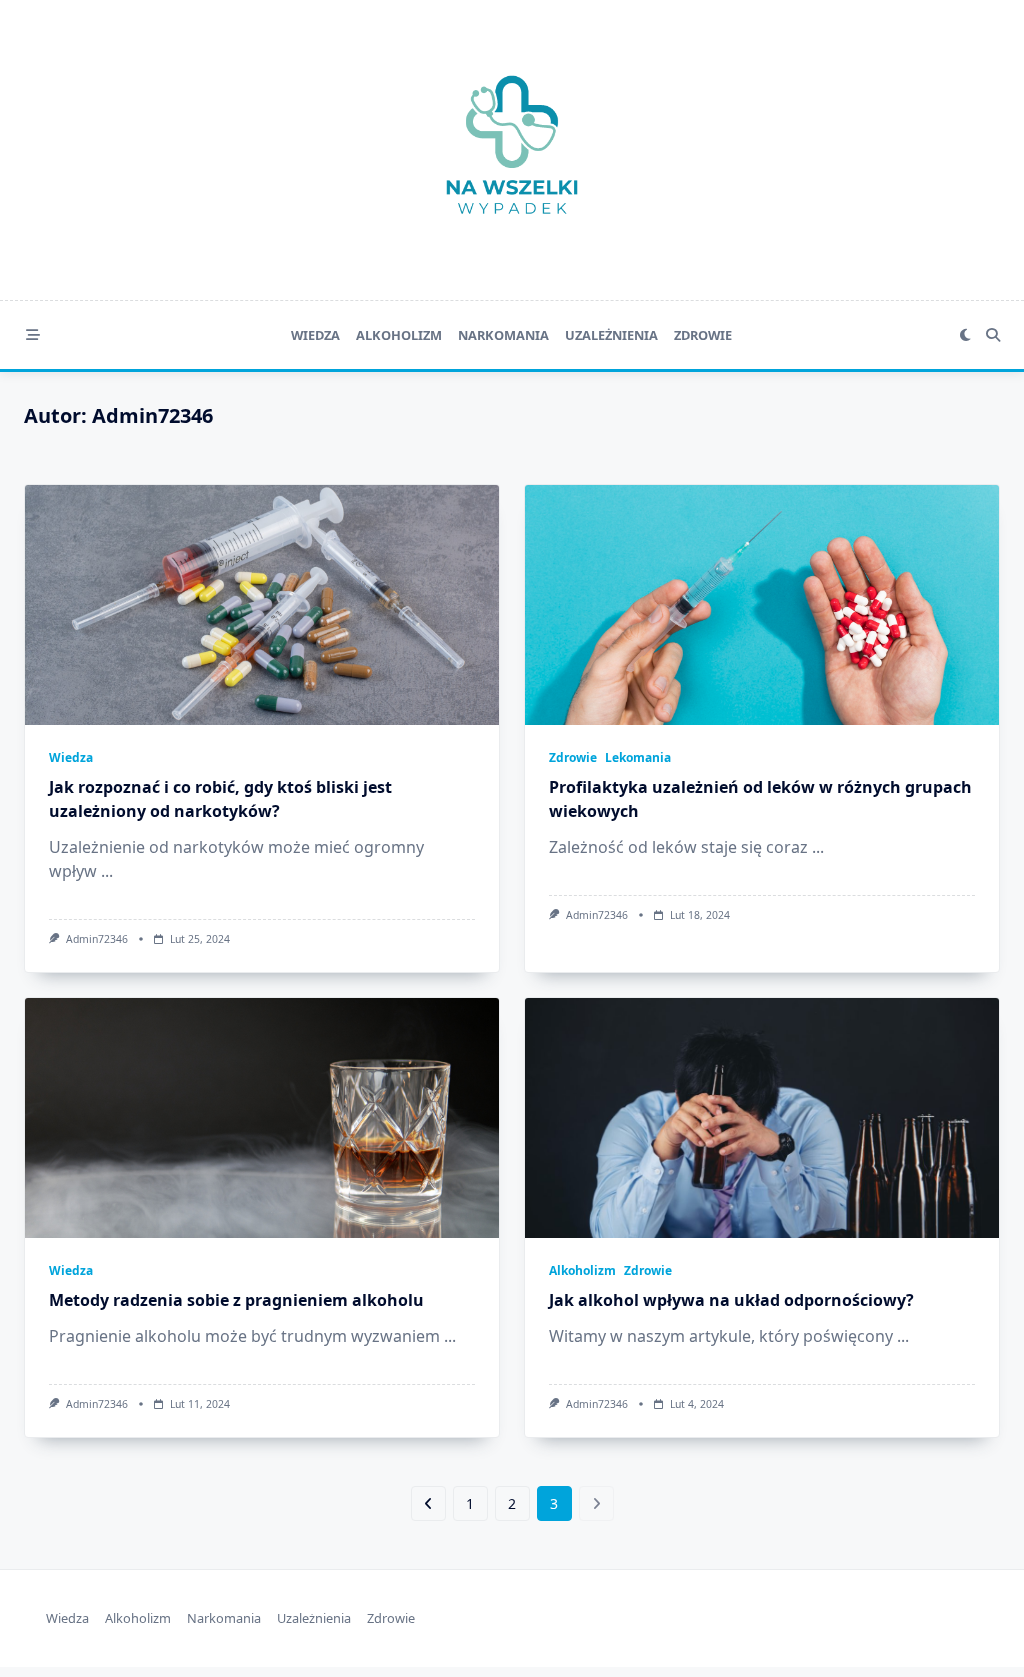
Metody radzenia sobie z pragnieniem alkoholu (236, 1300)
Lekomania (638, 757)
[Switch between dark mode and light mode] (965, 335)
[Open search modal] (993, 335)
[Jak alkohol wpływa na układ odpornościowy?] (762, 1118)
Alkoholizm (399, 335)
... (107, 871)
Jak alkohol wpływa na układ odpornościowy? (731, 1300)
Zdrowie (703, 335)
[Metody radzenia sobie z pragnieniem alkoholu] (262, 1118)
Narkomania (503, 335)
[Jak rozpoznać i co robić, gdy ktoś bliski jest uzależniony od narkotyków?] (262, 605)
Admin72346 (97, 939)
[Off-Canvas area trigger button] (33, 335)
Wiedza (315, 335)
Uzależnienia (611, 335)
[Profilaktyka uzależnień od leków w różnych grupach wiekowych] (762, 605)
